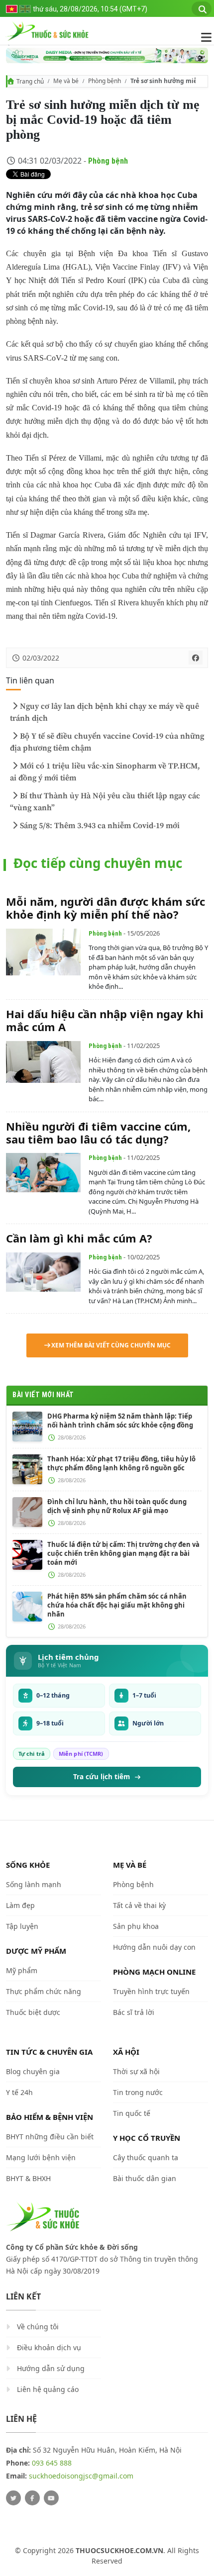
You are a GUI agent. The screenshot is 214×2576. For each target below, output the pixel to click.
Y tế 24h (19, 2092)
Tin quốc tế (132, 2113)
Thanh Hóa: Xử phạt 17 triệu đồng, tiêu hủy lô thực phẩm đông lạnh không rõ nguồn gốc (121, 1463)
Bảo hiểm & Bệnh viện (50, 2117)
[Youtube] (51, 2498)
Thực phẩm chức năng (44, 1991)
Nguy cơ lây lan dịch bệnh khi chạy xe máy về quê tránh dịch (105, 712)
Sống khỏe (28, 1865)
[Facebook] (32, 2498)
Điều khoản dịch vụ (49, 2347)
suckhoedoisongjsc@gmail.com (81, 2476)
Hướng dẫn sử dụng (51, 2368)
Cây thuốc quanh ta (146, 2157)
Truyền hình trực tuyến (151, 1991)
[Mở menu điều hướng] (201, 37)
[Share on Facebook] (196, 658)
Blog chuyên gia (33, 2071)
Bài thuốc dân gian (145, 2178)
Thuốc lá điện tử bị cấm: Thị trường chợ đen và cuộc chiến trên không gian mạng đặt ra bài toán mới (123, 1553)
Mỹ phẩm (22, 1970)
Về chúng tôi (38, 2327)
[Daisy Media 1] (107, 55)
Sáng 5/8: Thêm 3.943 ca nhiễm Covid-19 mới (100, 826)
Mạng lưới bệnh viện (41, 2157)
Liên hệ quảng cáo (48, 2389)
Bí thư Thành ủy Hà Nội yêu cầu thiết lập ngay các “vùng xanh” (105, 802)
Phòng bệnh (105, 81)
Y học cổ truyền (147, 2138)
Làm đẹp (20, 1905)
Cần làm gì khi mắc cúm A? (79, 1238)
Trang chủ (30, 81)
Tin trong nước (138, 2092)
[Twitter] (13, 2498)
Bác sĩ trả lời (134, 2012)
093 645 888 (52, 2463)
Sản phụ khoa (136, 1926)
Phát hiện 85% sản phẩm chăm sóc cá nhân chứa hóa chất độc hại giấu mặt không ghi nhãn (117, 1605)
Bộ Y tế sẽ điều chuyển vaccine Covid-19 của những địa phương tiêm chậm (107, 742)
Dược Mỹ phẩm (36, 1951)
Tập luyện (22, 1926)
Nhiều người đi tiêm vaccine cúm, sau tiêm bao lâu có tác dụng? (98, 1133)
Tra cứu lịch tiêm (102, 1777)
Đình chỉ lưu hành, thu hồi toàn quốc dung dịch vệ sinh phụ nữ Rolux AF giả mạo (117, 1506)
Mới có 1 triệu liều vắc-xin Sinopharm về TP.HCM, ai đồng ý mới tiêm (105, 772)
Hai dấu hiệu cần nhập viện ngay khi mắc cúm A (105, 1020)
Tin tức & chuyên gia (49, 2052)
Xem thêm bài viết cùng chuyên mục (111, 1345)
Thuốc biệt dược (33, 2012)
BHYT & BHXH (28, 2178)
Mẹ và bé (66, 81)
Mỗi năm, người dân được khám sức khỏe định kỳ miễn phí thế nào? (106, 908)
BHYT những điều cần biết (50, 2137)
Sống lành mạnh (34, 1884)
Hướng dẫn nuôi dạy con (154, 1947)
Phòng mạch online (154, 1972)
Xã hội (126, 2052)
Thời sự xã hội (136, 2071)
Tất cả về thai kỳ (139, 1905)
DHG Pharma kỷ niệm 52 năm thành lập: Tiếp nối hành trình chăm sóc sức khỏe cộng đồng (120, 1421)
